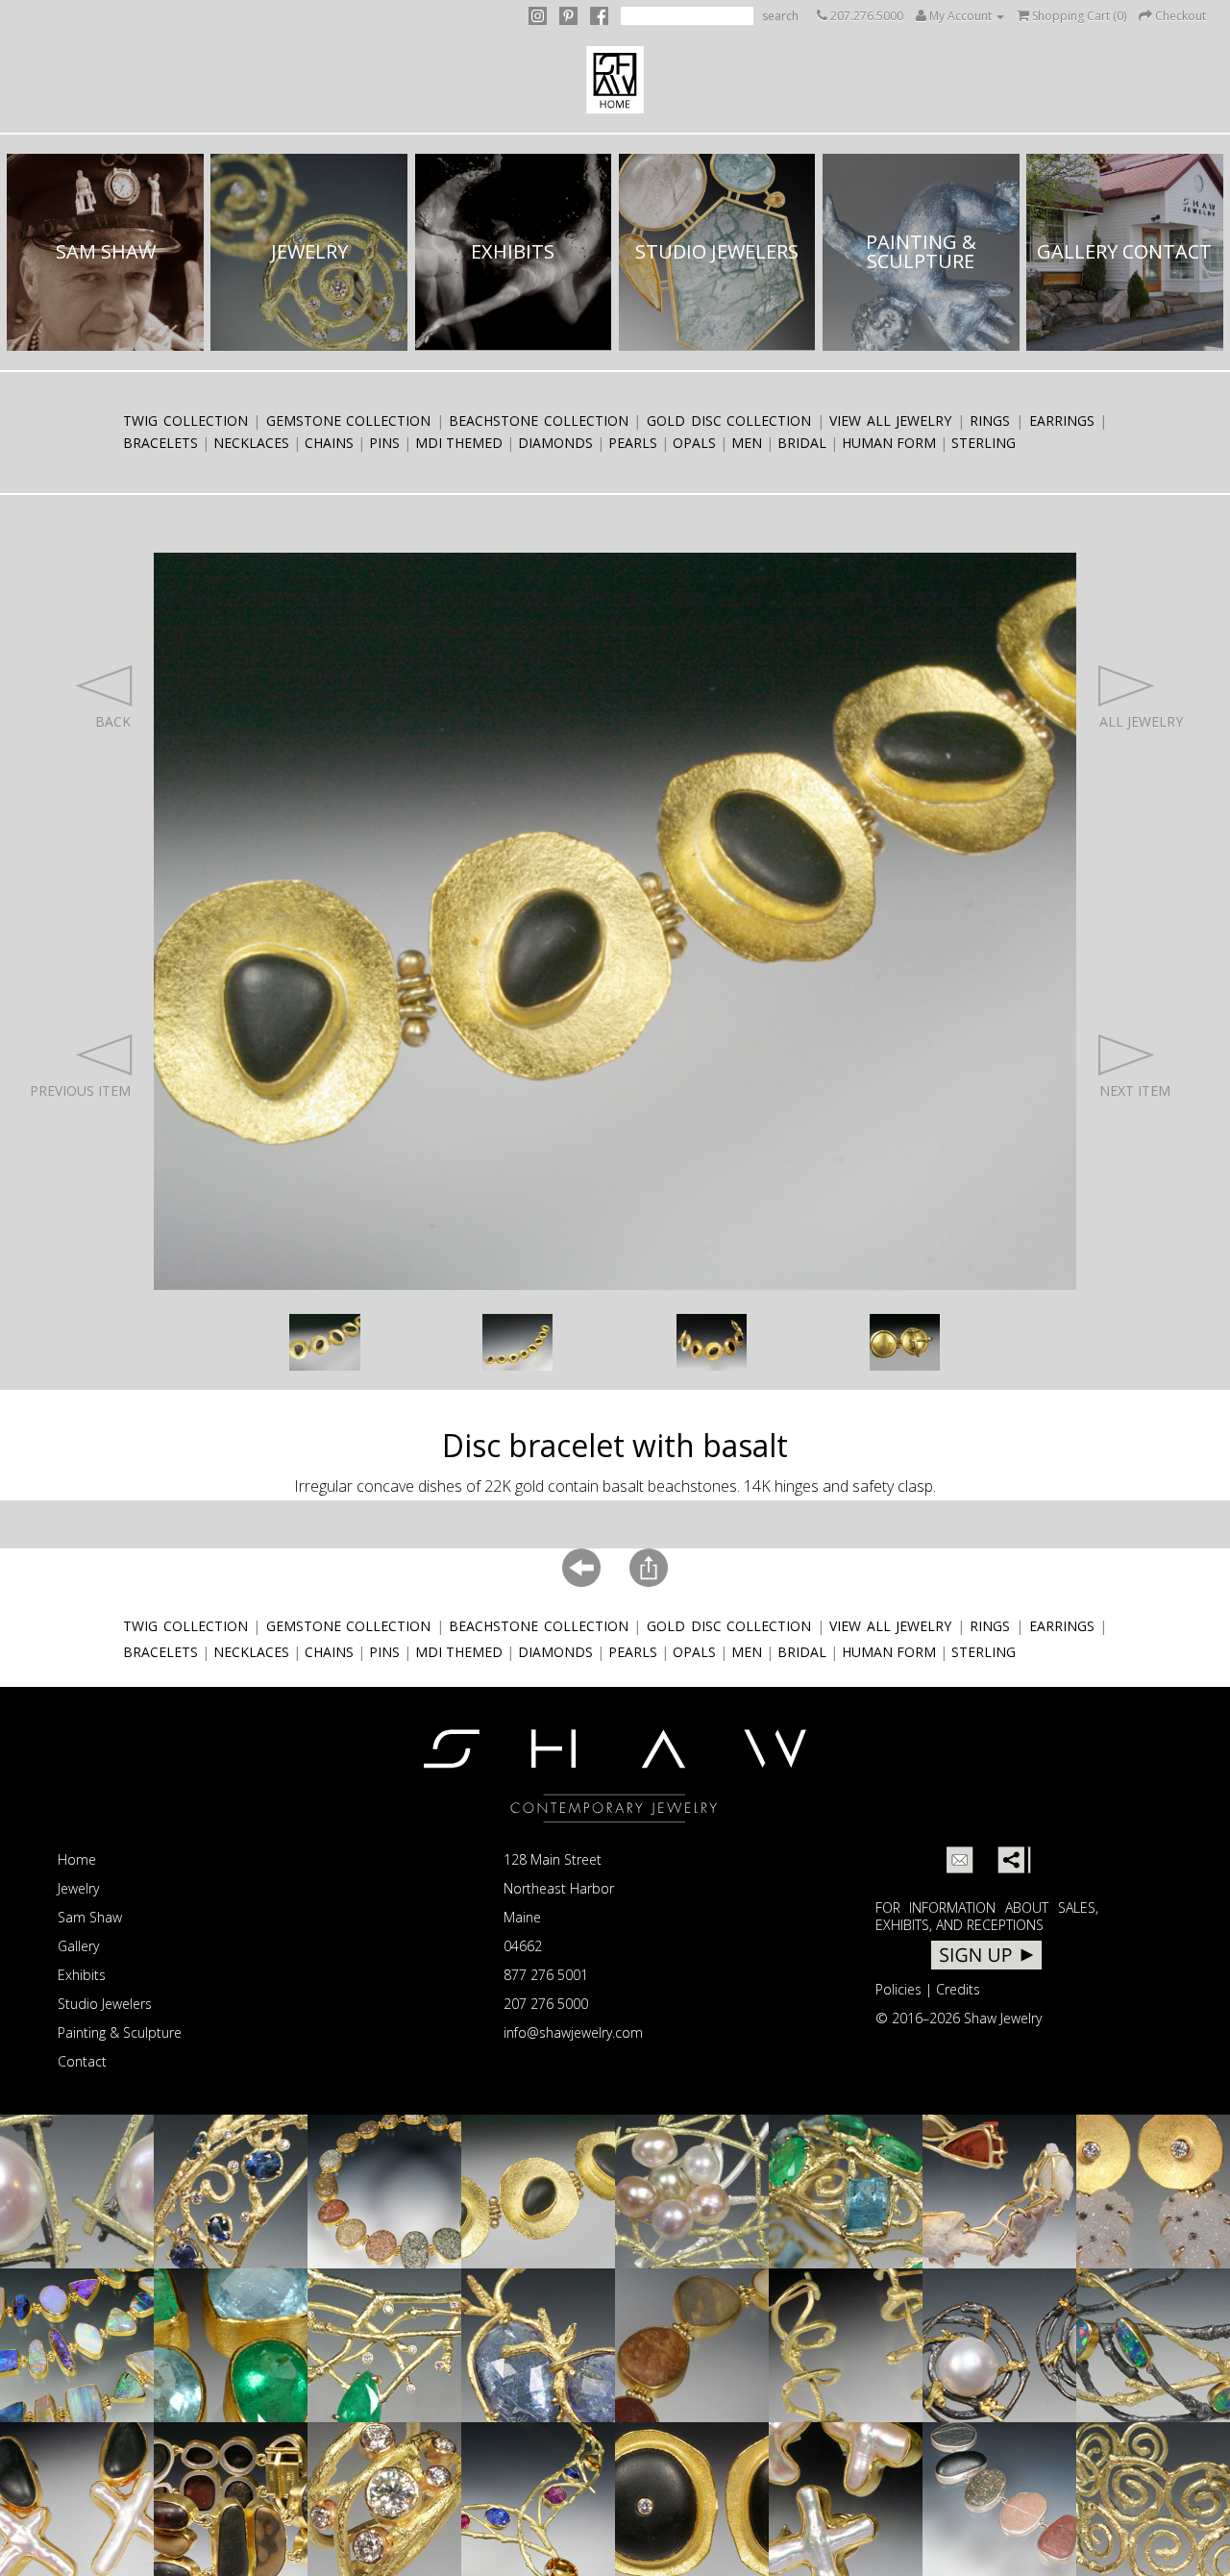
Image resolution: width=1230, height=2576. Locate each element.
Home (77, 1859)
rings (990, 421)
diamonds (555, 443)
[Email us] (960, 1860)
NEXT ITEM (1135, 1090)
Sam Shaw (90, 1917)
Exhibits (82, 1975)
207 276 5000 (546, 2004)
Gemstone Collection (349, 421)
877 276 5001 (546, 1975)
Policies (898, 1989)
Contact (82, 2061)
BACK (113, 721)
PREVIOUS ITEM (80, 1090)
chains (329, 443)
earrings (1062, 421)
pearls (633, 443)
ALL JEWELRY (1141, 721)
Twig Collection (185, 421)
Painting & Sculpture (120, 2032)
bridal (802, 443)
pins (384, 443)
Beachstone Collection (539, 421)
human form (889, 443)
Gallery (78, 1946)
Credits (958, 1989)
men (747, 443)
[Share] (1011, 1860)
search (780, 16)
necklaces (251, 443)
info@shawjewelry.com (573, 2032)
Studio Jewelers (105, 2004)
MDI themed (459, 443)
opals (694, 443)
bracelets (160, 443)
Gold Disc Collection (729, 421)
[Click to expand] (325, 1342)
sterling (984, 443)
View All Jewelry (890, 421)
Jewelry (78, 1888)
